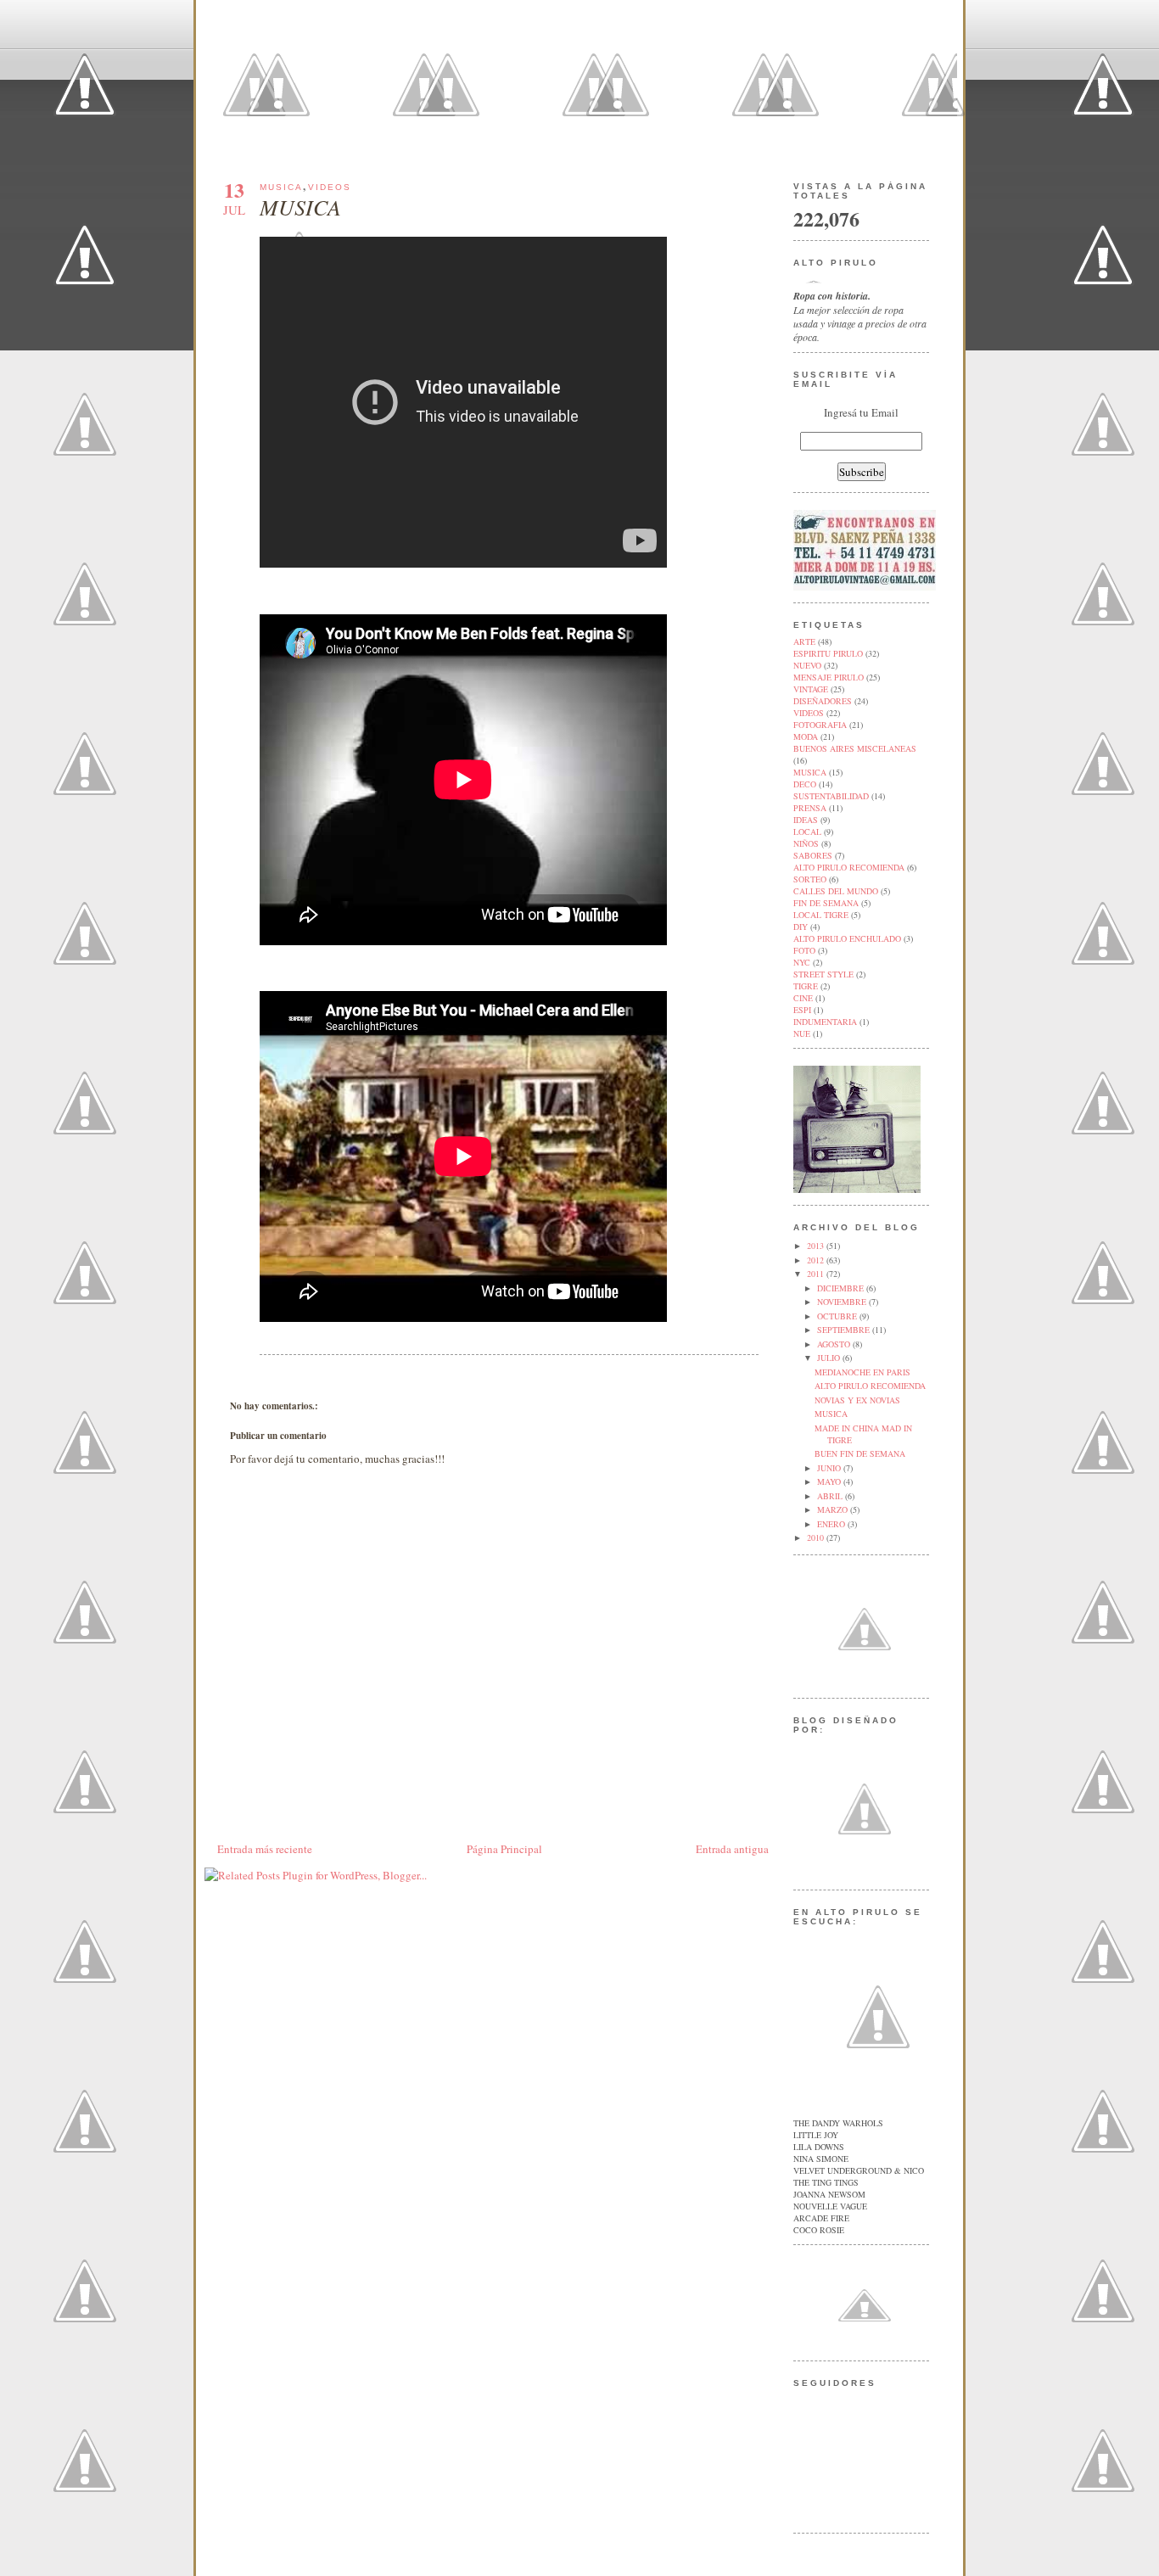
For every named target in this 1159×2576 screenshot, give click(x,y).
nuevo (807, 665)
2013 (817, 1246)
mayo (830, 1481)
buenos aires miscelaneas (855, 748)
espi (802, 1010)
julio (830, 1358)
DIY (801, 927)
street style (823, 974)
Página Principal (504, 1849)
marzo (834, 1509)
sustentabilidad (831, 796)
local (807, 832)
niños (806, 843)
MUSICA (300, 207)
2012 (817, 1260)
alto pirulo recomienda (849, 867)
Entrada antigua (732, 1849)
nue (802, 1033)
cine (803, 998)
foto (804, 950)
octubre (838, 1316)
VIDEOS (330, 187)
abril (831, 1496)
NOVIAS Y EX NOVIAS (857, 1400)
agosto (835, 1344)
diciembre (842, 1288)
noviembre (843, 1302)
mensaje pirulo (829, 677)
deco (805, 784)
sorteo (810, 879)
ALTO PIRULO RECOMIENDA (870, 1386)
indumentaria (825, 1022)
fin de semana (826, 903)
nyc (802, 962)
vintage (811, 689)
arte (804, 641)
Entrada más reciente (265, 1849)
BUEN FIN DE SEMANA (860, 1453)
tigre (806, 986)
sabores (813, 855)
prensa (810, 808)
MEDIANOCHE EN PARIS (862, 1372)
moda (806, 736)
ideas (806, 820)
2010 (817, 1537)
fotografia (820, 725)
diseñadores (823, 701)
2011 (817, 1274)
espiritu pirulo (828, 653)
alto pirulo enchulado (847, 938)
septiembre (845, 1330)
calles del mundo (836, 891)
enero (832, 1524)
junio (830, 1468)
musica (281, 187)
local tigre (821, 915)
